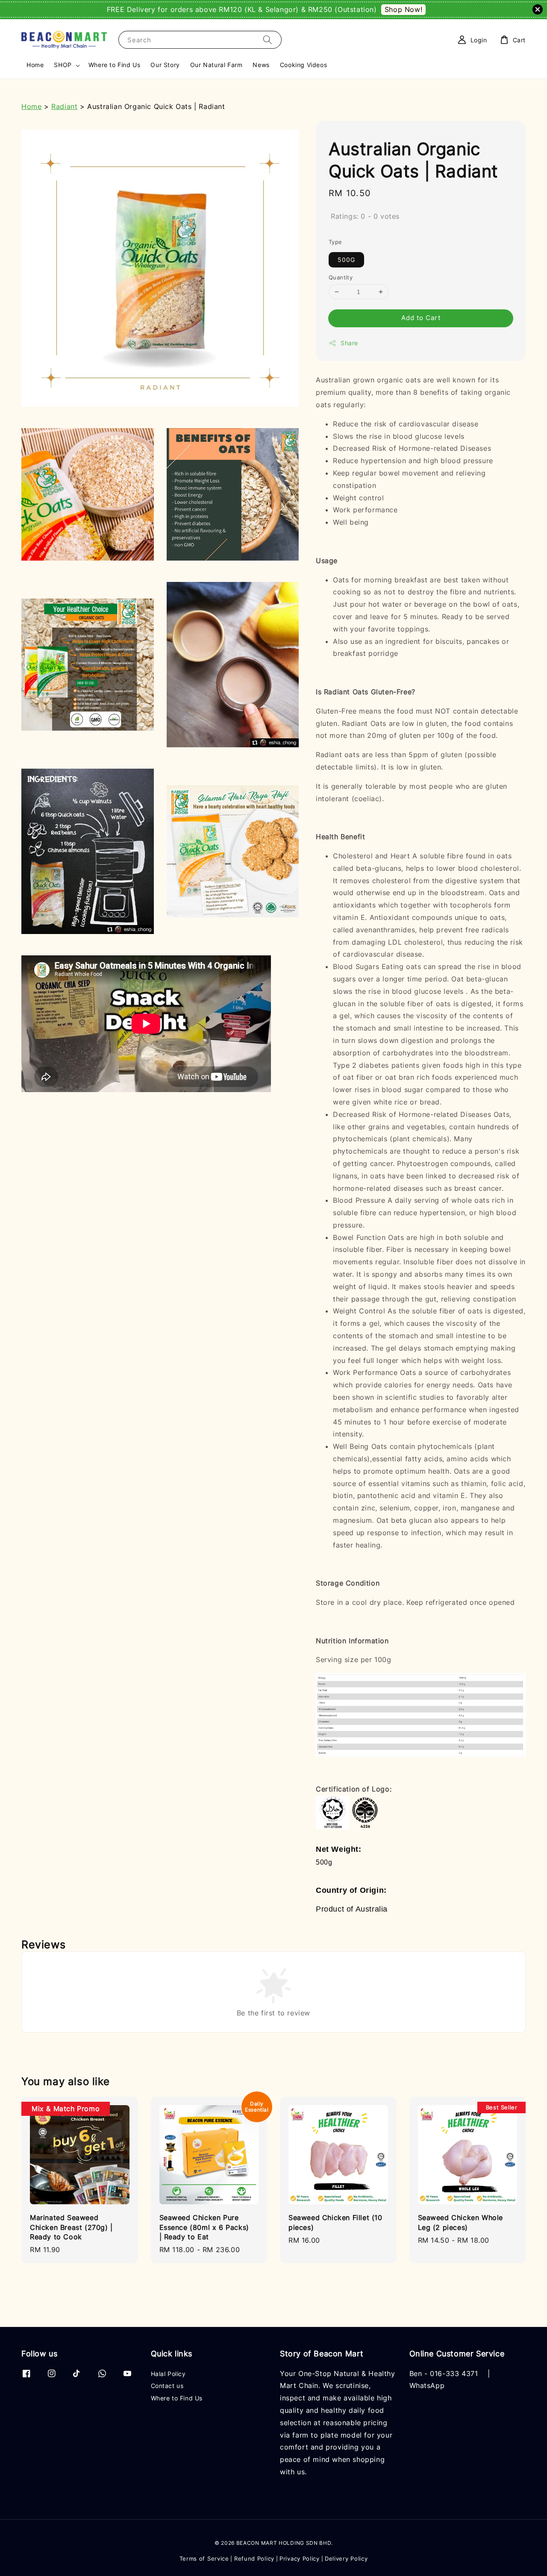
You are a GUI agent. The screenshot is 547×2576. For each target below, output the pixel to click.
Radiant (64, 106)
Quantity (341, 277)
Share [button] (349, 343)
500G (346, 260)
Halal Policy (168, 2374)
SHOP (63, 65)
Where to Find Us (115, 65)
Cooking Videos (303, 65)
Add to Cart (421, 318)
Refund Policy (254, 2558)
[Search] (268, 40)
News (261, 65)
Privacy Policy (300, 2558)
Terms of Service (204, 2558)
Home (35, 65)
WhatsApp (427, 2385)
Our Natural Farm (216, 65)
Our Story (165, 65)
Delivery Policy (346, 2558)
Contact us (167, 2386)
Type (335, 242)
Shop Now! (403, 9)
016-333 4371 (454, 2373)
